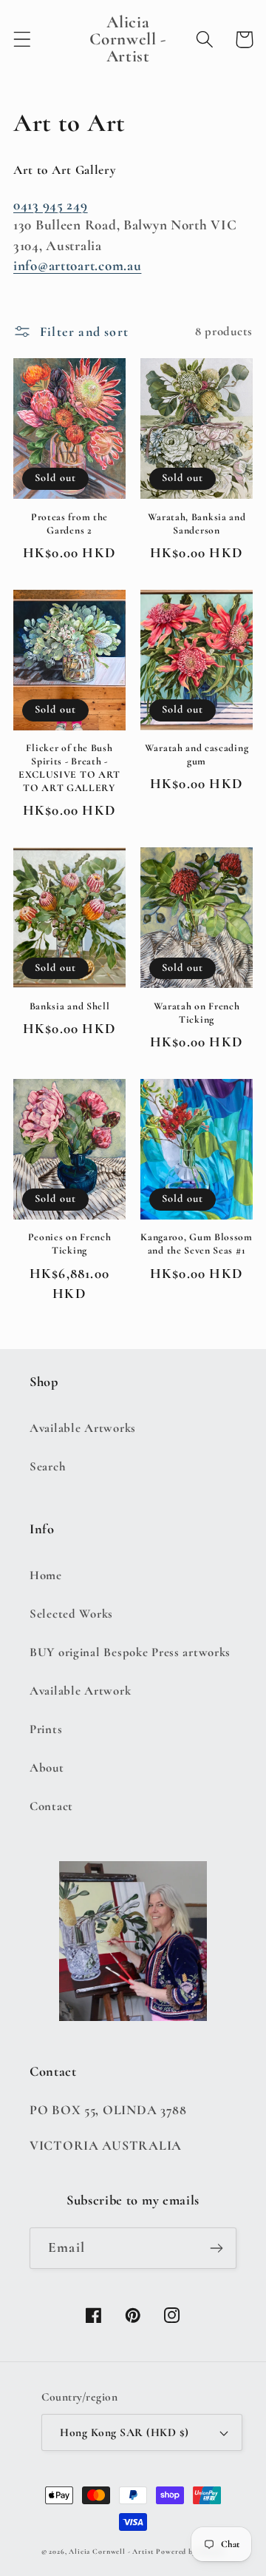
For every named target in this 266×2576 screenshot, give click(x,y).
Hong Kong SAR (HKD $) (124, 2432)
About (47, 1768)
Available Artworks (83, 1428)
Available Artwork (80, 1691)
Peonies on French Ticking (70, 1244)
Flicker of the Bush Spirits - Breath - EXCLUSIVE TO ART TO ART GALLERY (69, 768)
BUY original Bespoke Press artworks (130, 1652)
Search (48, 1466)
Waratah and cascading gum (197, 754)
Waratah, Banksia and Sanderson (197, 524)
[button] (23, 40)
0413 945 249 (51, 205)
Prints (46, 1729)
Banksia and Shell (70, 1006)
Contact (51, 1806)
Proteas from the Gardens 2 (69, 524)
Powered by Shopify (190, 2552)
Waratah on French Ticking (197, 1013)
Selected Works (71, 1614)
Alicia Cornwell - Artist (111, 2552)
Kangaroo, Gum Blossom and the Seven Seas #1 (197, 1244)
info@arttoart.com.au (77, 266)
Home (46, 1575)
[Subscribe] (216, 2248)
